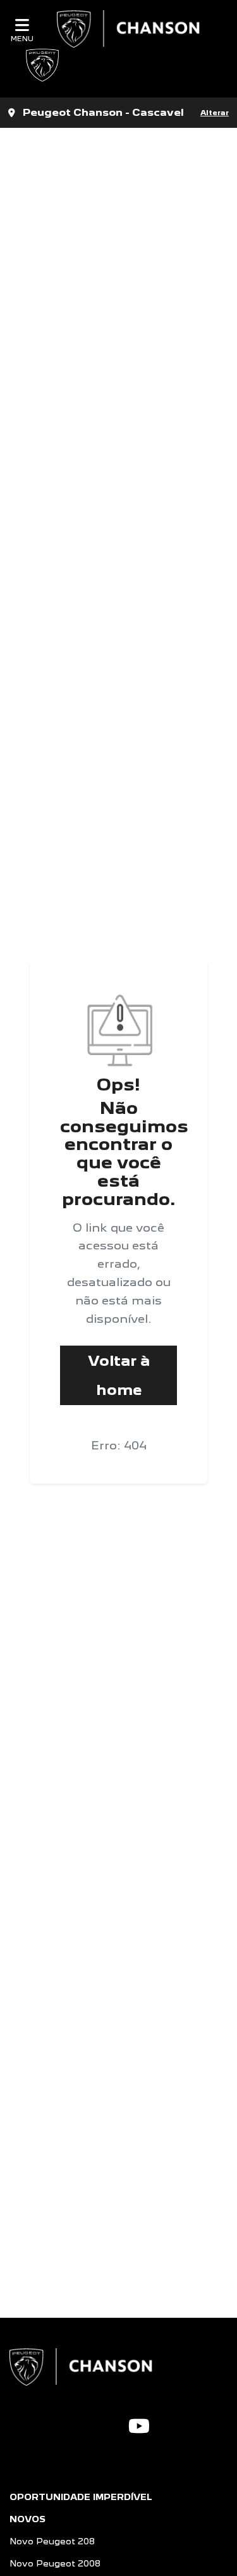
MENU (22, 38)
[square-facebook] (88, 2424)
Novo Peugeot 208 (52, 2541)
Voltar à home (119, 1375)
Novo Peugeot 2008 (55, 2563)
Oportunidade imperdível (81, 2497)
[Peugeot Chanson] (131, 29)
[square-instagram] (108, 2424)
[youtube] (139, 2426)
